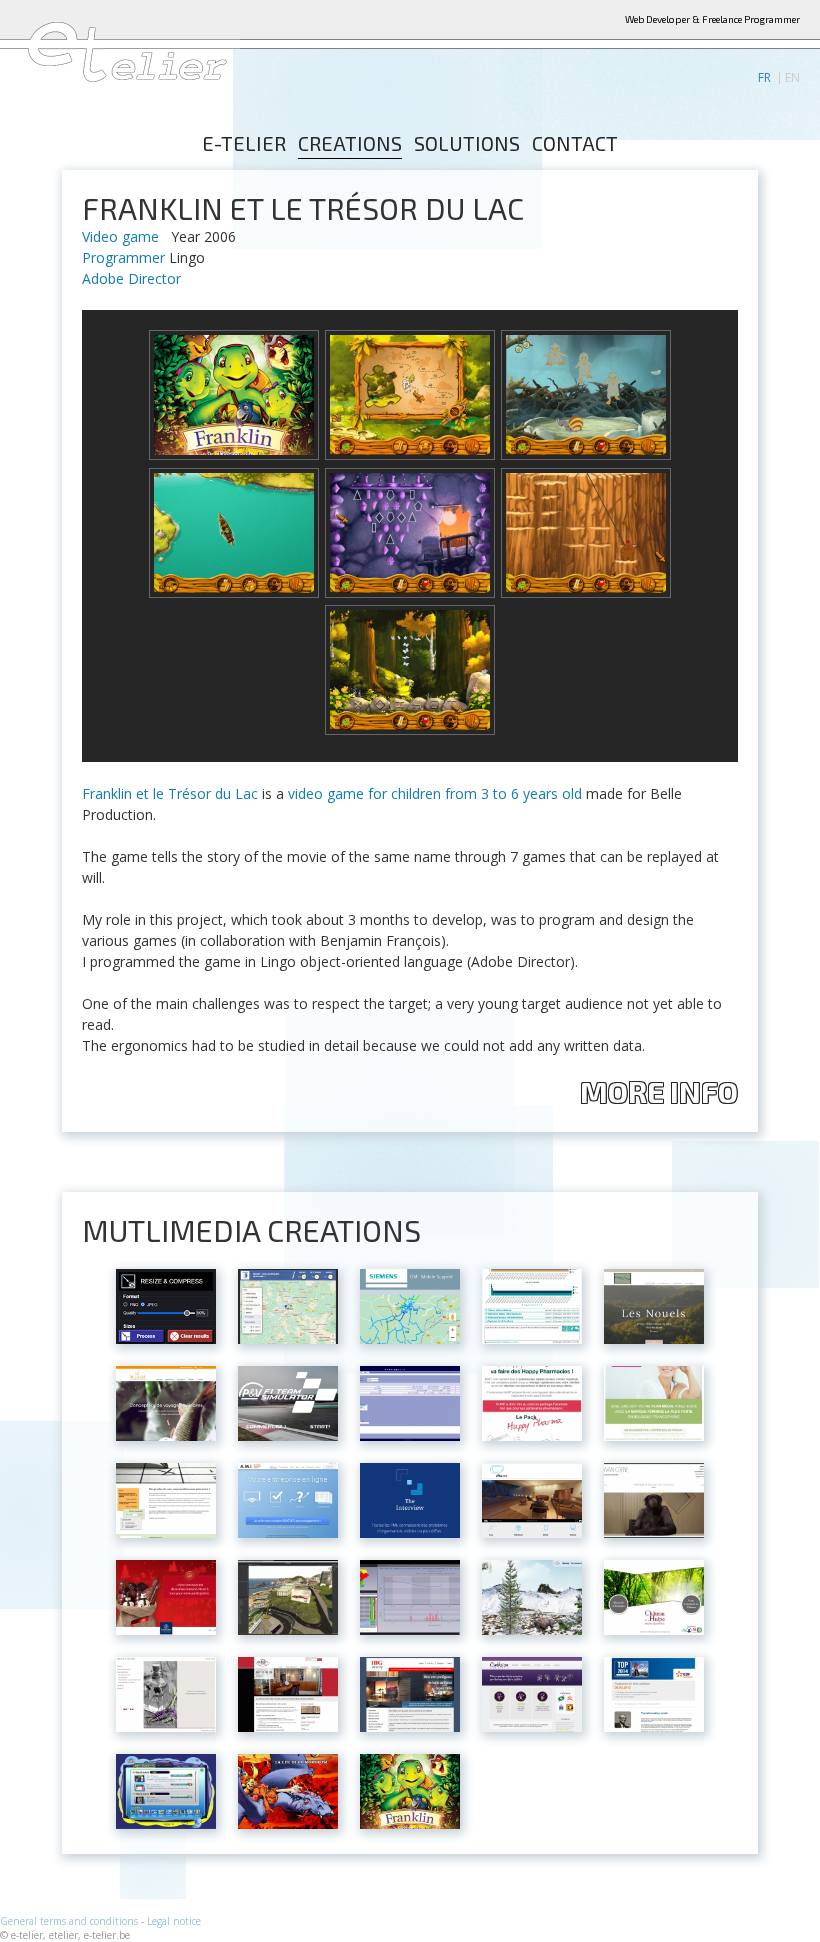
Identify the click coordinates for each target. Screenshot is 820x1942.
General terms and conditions (69, 1921)
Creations (350, 144)
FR (764, 78)
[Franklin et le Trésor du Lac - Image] (234, 395)
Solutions (467, 144)
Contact (575, 144)
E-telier (244, 144)
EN (792, 78)
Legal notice (174, 1921)
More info (659, 1092)
